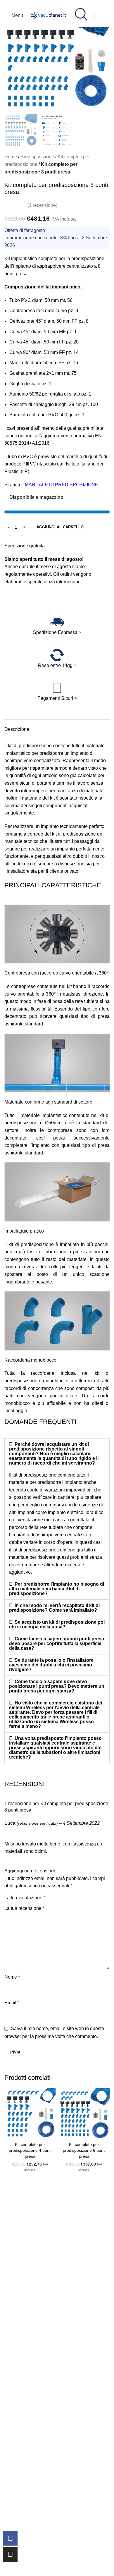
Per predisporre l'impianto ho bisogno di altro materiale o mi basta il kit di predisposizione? (57, 1589)
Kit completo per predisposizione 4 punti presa (30, 2150)
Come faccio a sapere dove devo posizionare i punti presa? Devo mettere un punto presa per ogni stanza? (57, 1686)
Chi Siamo (14, 2299)
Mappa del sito (18, 2349)
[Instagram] (10, 2554)
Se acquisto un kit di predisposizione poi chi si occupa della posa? (57, 1624)
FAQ (8, 2324)
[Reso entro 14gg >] (57, 655)
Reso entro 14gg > (57, 665)
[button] (10, 59)
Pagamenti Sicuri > (57, 698)
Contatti (11, 2311)
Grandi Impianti (19, 2336)
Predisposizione (37, 157)
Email (12, 2003)
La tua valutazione (25, 1898)
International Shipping (26, 2423)
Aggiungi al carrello (60, 527)
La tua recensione (24, 1908)
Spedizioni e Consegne (27, 2411)
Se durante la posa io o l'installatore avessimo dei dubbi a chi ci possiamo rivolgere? (51, 1665)
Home (11, 157)
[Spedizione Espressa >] (57, 622)
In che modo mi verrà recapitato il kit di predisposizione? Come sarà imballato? (54, 1608)
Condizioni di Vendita (25, 2398)
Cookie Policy (17, 2386)
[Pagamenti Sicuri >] (57, 688)
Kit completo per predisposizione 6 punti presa (84, 2150)
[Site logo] (49, 15)
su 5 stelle (38, 2274)
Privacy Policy (18, 2373)
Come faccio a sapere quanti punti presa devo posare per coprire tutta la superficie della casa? (57, 1643)
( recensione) (42, 205)
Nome (12, 1977)
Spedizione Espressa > (57, 632)
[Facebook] (10, 2538)
